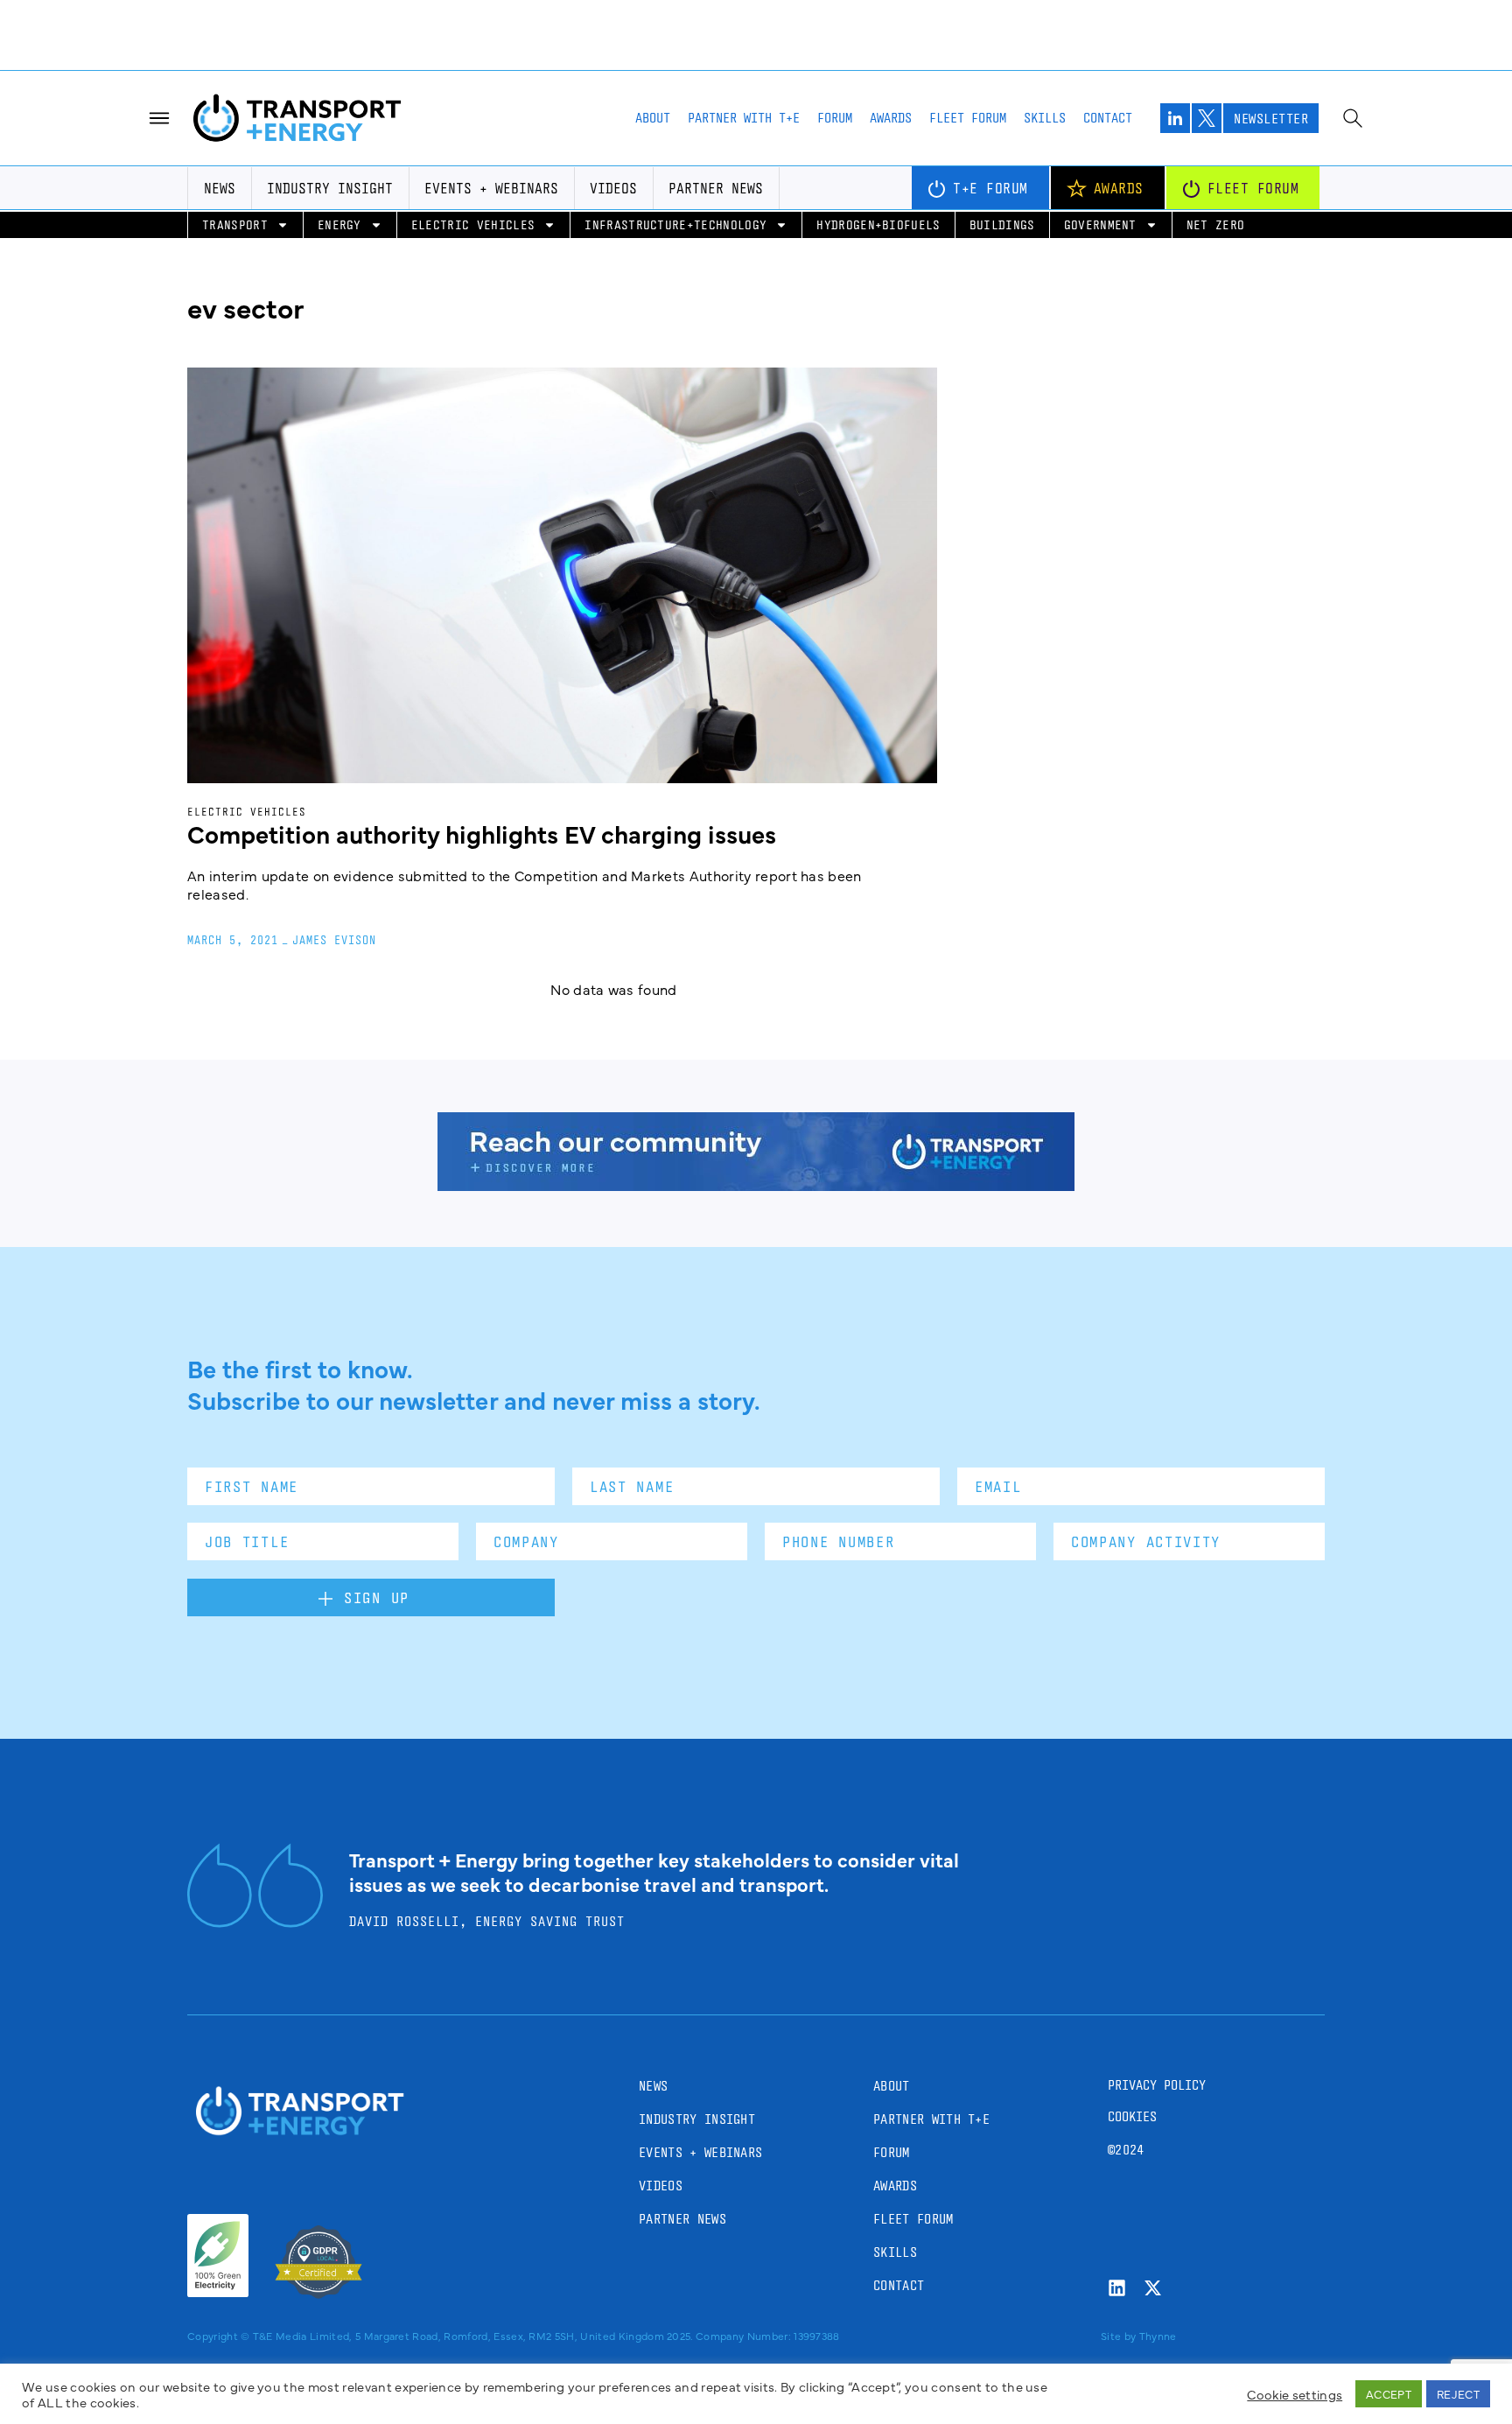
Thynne (1158, 2230)
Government (1100, 119)
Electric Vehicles (473, 119)
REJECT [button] (1458, 2393)
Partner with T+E (744, 12)
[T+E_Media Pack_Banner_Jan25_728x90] (756, 1079)
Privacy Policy (1157, 1979)
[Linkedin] (1117, 2182)
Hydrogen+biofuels (878, 119)
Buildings (1002, 119)
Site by (1118, 2230)
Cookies (1132, 2011)
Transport (235, 119)
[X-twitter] (1153, 2182)
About (653, 12)
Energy (339, 119)
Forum (835, 12)
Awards (891, 12)
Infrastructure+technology (675, 119)
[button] (756, 2328)
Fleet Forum (968, 12)
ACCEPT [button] (1389, 2393)
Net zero (1216, 119)
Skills (1045, 12)
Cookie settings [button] (1295, 2394)
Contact (1108, 12)
